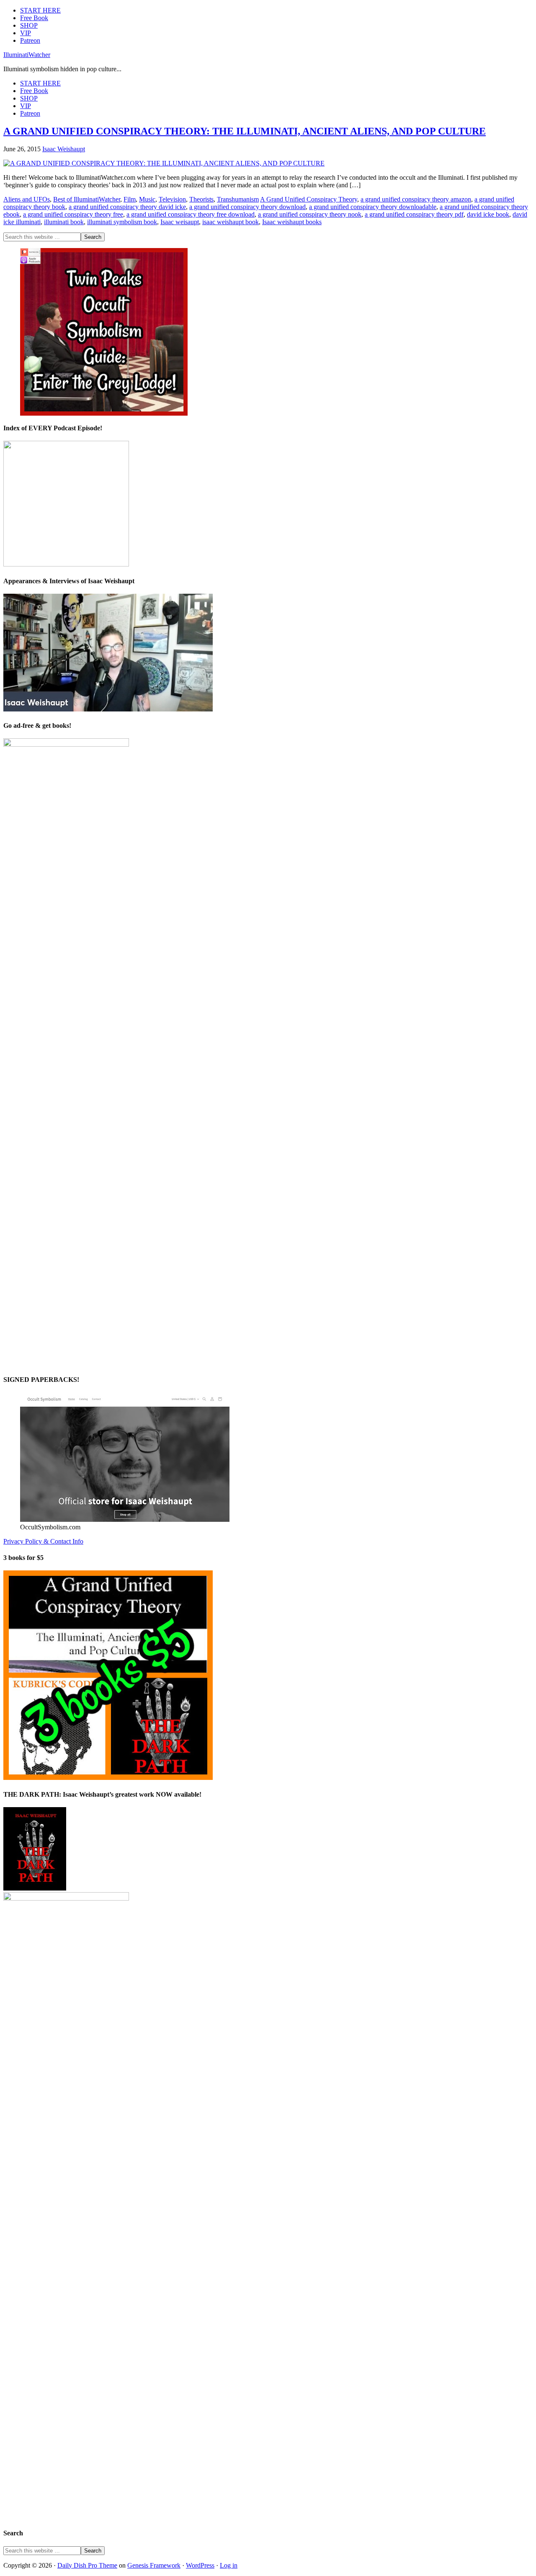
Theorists (201, 199)
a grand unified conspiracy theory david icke (127, 207)
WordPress (200, 2565)
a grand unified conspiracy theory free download (191, 214)
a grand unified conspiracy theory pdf (414, 214)
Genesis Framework (154, 2565)
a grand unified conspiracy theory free (73, 214)
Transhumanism (238, 199)
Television (172, 199)
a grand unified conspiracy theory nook (310, 214)
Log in (229, 2565)
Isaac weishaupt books (292, 222)
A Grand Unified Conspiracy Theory (309, 199)
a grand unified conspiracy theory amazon (416, 199)
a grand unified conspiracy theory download (247, 207)
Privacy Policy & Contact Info (43, 1541)
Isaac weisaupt (180, 222)
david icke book (488, 214)
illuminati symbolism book (122, 222)
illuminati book (64, 222)
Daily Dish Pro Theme (87, 2565)
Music (147, 199)
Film (130, 199)
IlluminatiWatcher (27, 55)
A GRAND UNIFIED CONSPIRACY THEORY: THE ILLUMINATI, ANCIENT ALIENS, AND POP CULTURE (245, 131)
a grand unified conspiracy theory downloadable (373, 207)
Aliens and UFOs (27, 199)
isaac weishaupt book (231, 222)
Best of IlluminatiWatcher (87, 199)
